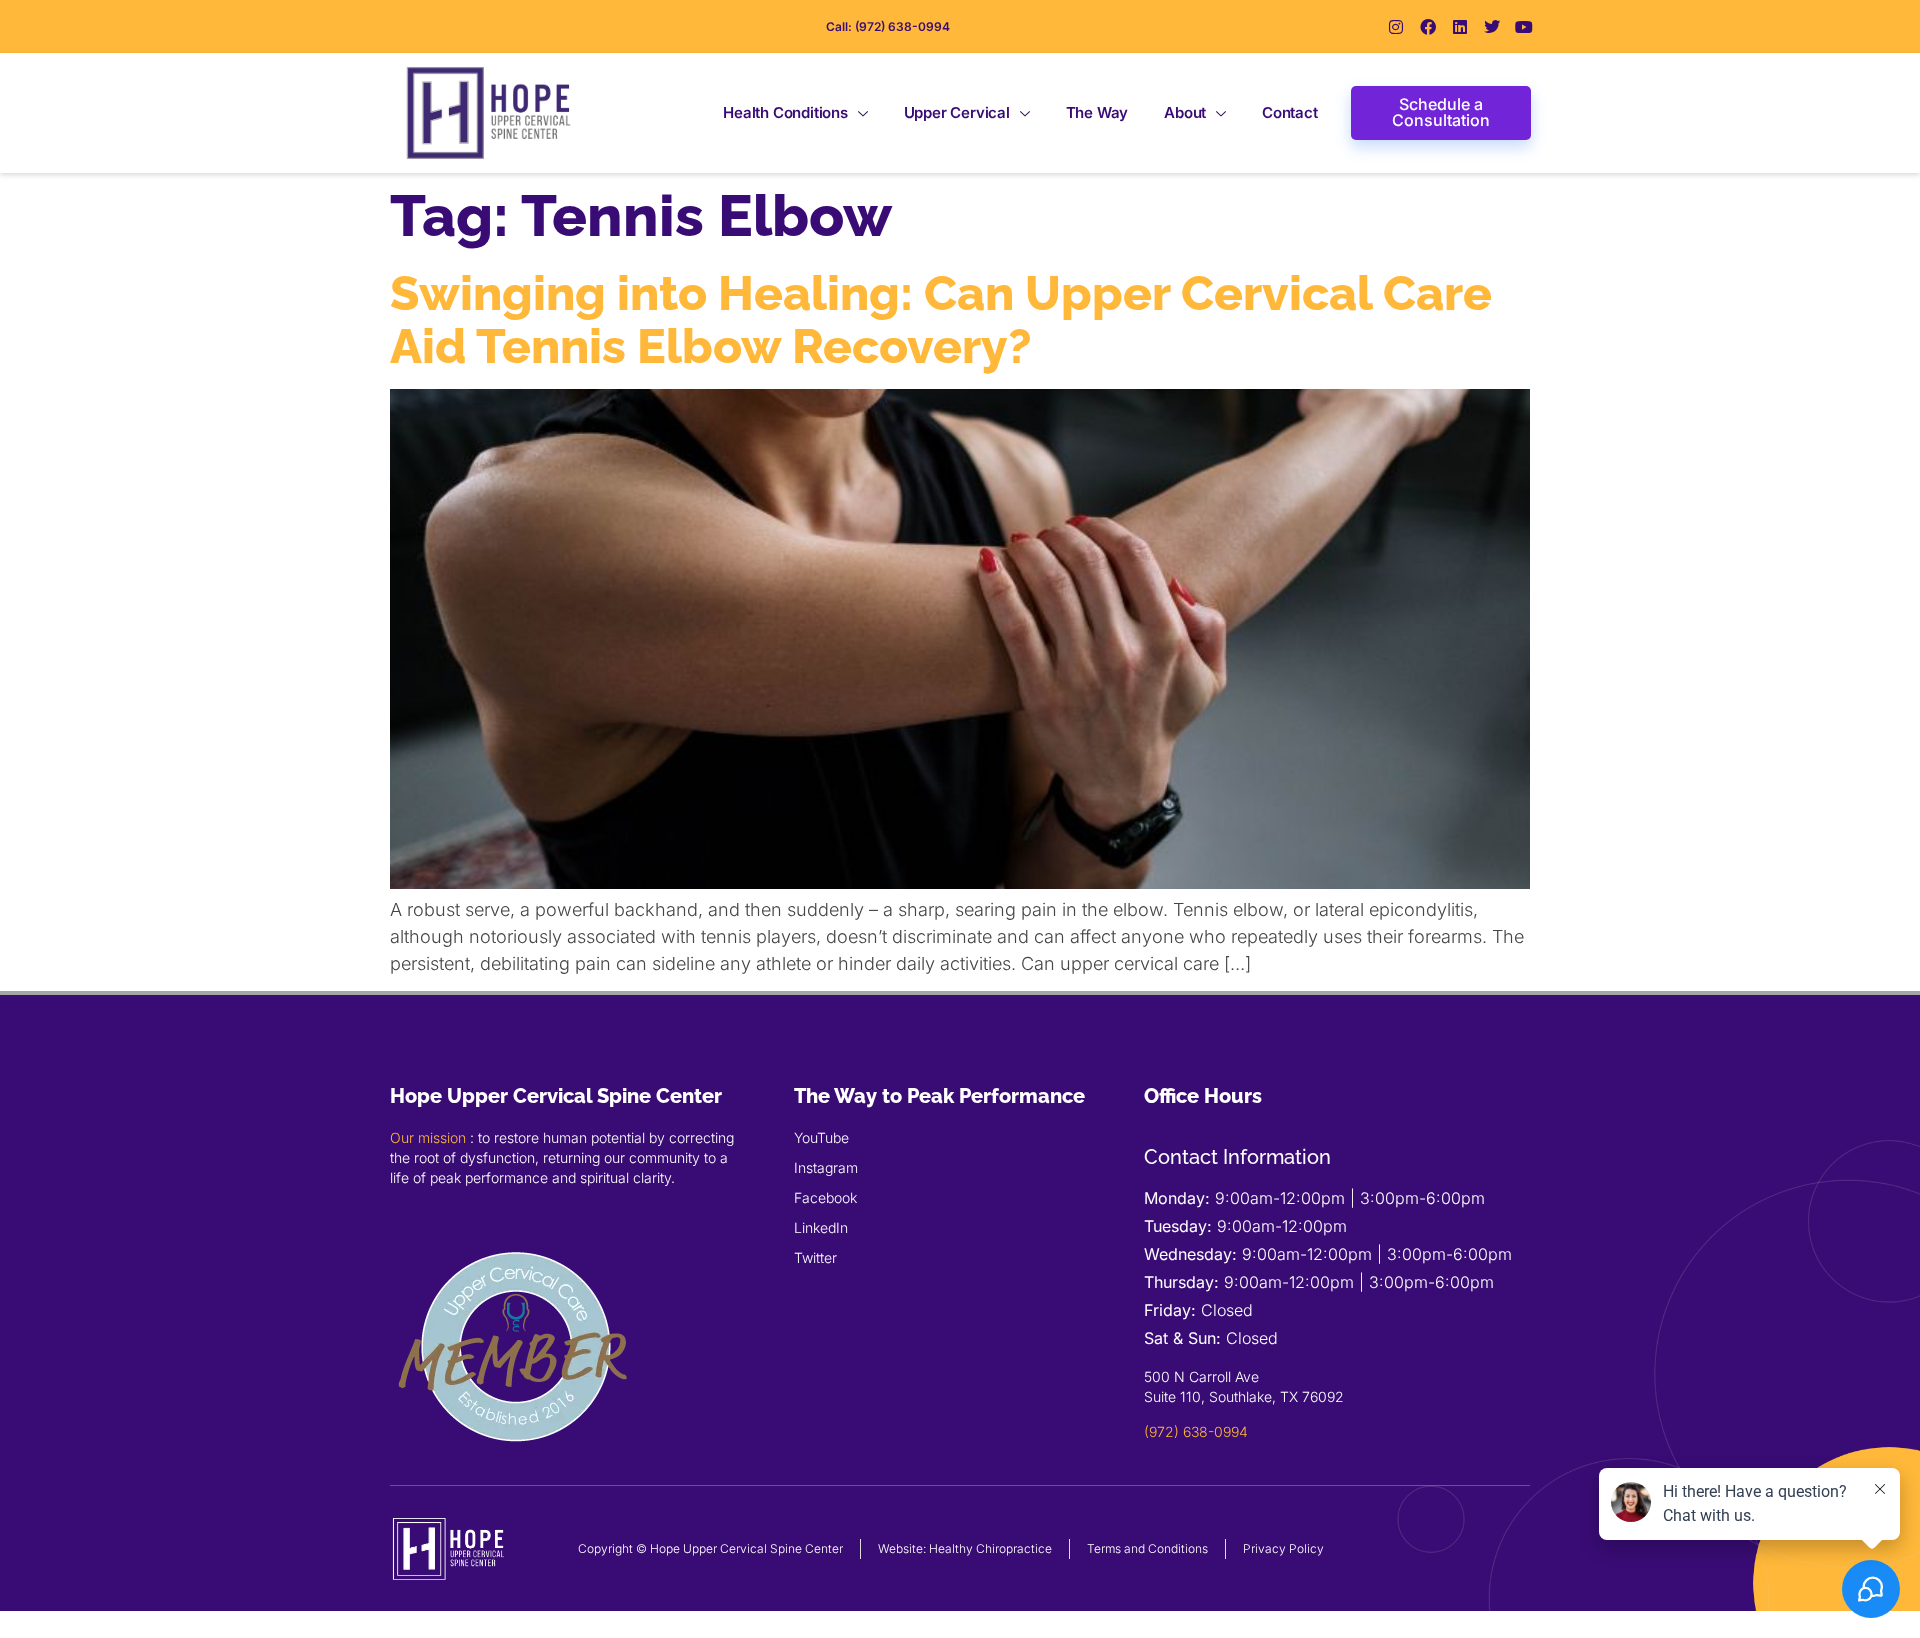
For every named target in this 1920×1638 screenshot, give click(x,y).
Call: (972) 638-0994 (888, 26)
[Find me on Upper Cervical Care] (515, 1466)
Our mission (428, 1137)
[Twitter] (1492, 27)
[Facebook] (1428, 27)
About (1185, 112)
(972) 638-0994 (1196, 1431)
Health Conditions (785, 112)
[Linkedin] (1460, 27)
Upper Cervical (957, 112)
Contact (1290, 112)
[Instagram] (1396, 27)
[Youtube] (1524, 27)
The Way (1097, 112)
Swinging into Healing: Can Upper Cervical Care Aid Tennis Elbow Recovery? (941, 319)
